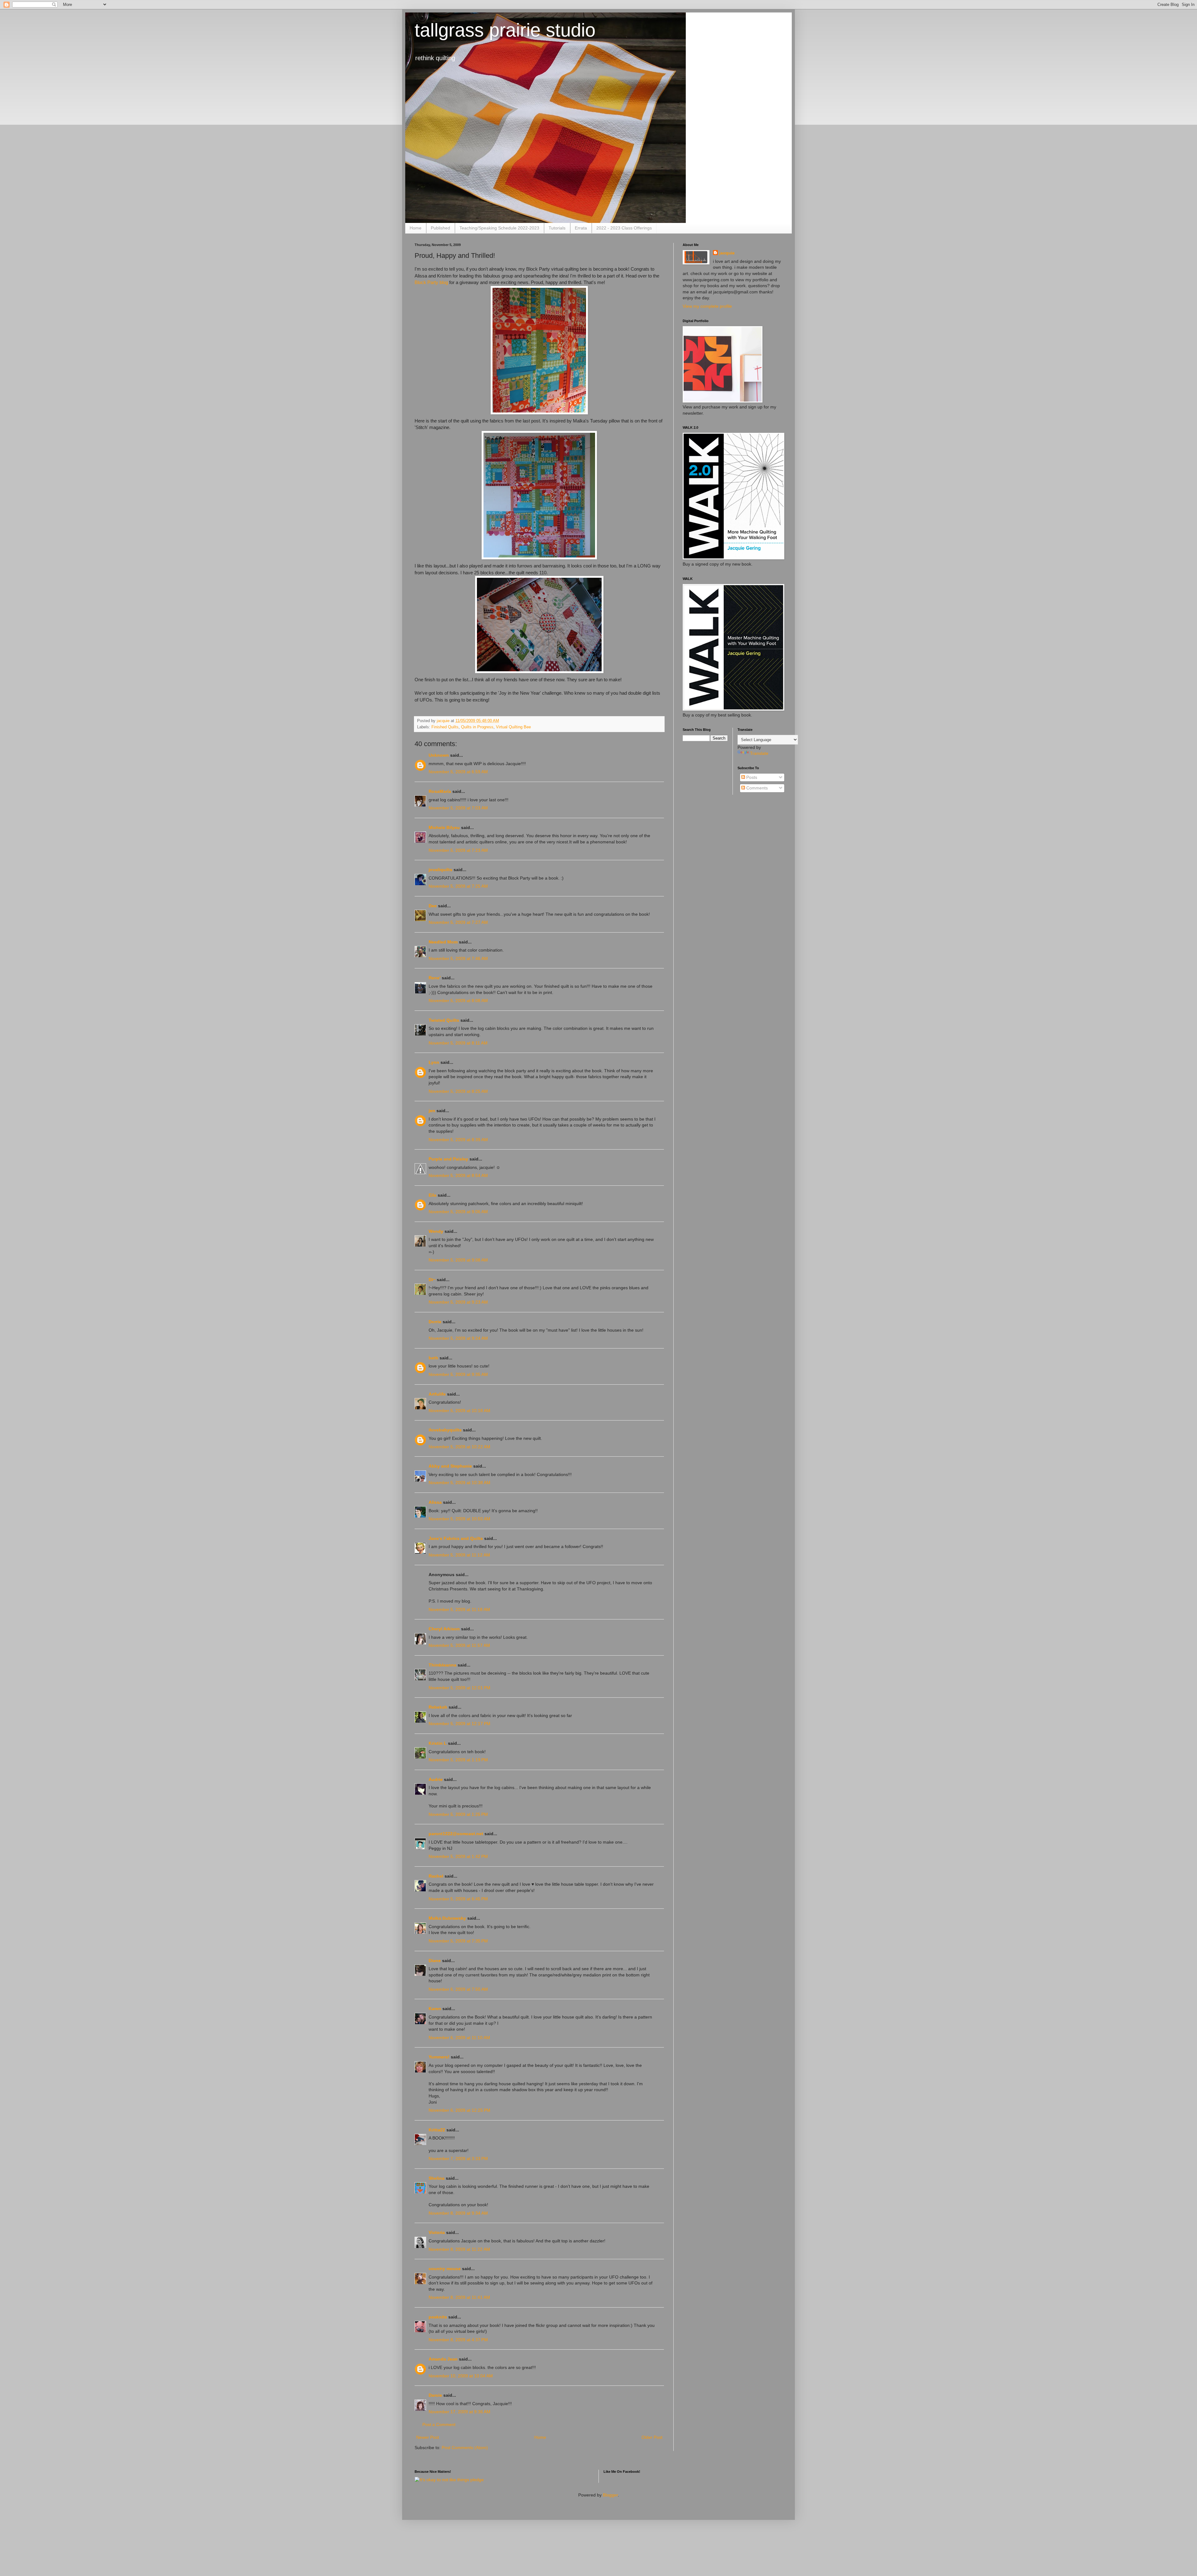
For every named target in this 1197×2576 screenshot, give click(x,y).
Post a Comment (439, 2424)
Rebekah (438, 1707)
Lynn (434, 1062)
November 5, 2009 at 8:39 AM (458, 1140)
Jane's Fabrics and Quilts (456, 1538)
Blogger (610, 2495)
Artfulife (437, 1394)
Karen (435, 2009)
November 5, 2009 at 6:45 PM (458, 1899)
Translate (759, 753)
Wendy (436, 1231)
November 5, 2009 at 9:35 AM (458, 1374)
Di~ (432, 1280)
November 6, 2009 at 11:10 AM (459, 2038)
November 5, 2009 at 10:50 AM (459, 1519)
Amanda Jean (443, 2359)
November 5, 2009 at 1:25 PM (458, 1814)
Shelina (437, 2178)
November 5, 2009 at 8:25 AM (458, 1091)
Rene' (435, 978)
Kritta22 (437, 2130)
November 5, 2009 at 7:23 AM (458, 850)
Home (416, 228)
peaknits (438, 2317)
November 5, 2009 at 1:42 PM (458, 1856)
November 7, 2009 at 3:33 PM (458, 2159)
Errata (581, 228)
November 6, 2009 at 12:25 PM (459, 2110)
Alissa (435, 1502)
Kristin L (438, 1743)
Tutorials (557, 228)
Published (440, 228)
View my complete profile (707, 306)
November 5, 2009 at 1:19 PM (458, 1760)
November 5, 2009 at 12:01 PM (459, 1688)
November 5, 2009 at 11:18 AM (459, 1609)
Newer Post (428, 2437)
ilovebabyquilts (445, 1430)
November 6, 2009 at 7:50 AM (458, 1989)
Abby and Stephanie (450, 1466)
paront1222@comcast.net (456, 1834)
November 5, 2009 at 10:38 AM (459, 1483)
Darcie (435, 2395)
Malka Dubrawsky (447, 1918)
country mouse (445, 2269)
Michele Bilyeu (445, 827)
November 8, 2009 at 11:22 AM (459, 2249)
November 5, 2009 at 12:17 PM (459, 1724)
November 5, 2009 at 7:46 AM (458, 958)
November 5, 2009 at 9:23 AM (458, 1302)
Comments (756, 788)
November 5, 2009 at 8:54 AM (458, 1175)
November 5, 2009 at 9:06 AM (458, 1212)
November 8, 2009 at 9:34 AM (458, 2213)
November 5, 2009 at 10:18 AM (459, 1411)
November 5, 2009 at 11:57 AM (459, 1645)
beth (433, 1358)
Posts (751, 777)
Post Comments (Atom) (465, 2448)
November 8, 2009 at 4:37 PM (458, 2340)
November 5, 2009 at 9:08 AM (458, 1260)
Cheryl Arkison (444, 1629)
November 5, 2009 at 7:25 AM (458, 886)
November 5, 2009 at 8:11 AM (458, 1043)
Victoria (437, 2232)
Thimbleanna (442, 1665)
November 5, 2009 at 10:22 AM (459, 1447)
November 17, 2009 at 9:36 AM (459, 2412)
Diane (435, 1961)
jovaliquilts (440, 870)
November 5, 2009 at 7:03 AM (458, 808)
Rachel (436, 1876)
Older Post (652, 2437)
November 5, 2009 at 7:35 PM (458, 1941)
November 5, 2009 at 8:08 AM (458, 1001)
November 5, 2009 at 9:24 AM (458, 1338)
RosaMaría (440, 791)
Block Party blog (431, 282)
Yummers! (439, 2057)
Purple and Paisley (448, 1159)
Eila (433, 1195)
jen (432, 1111)
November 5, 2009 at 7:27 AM (458, 922)
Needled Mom (443, 942)
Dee (433, 906)
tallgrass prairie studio (505, 30)
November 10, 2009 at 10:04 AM (461, 2376)
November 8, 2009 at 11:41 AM (459, 2297)
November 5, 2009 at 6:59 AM (458, 772)
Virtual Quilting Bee (513, 727)
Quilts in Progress (477, 727)
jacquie (727, 253)
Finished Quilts (445, 727)
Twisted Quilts (444, 1020)
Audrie (436, 1779)
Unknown (439, 755)
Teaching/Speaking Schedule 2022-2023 (499, 228)
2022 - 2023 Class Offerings (624, 228)
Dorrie (435, 1322)
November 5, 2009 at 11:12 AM (459, 1555)
